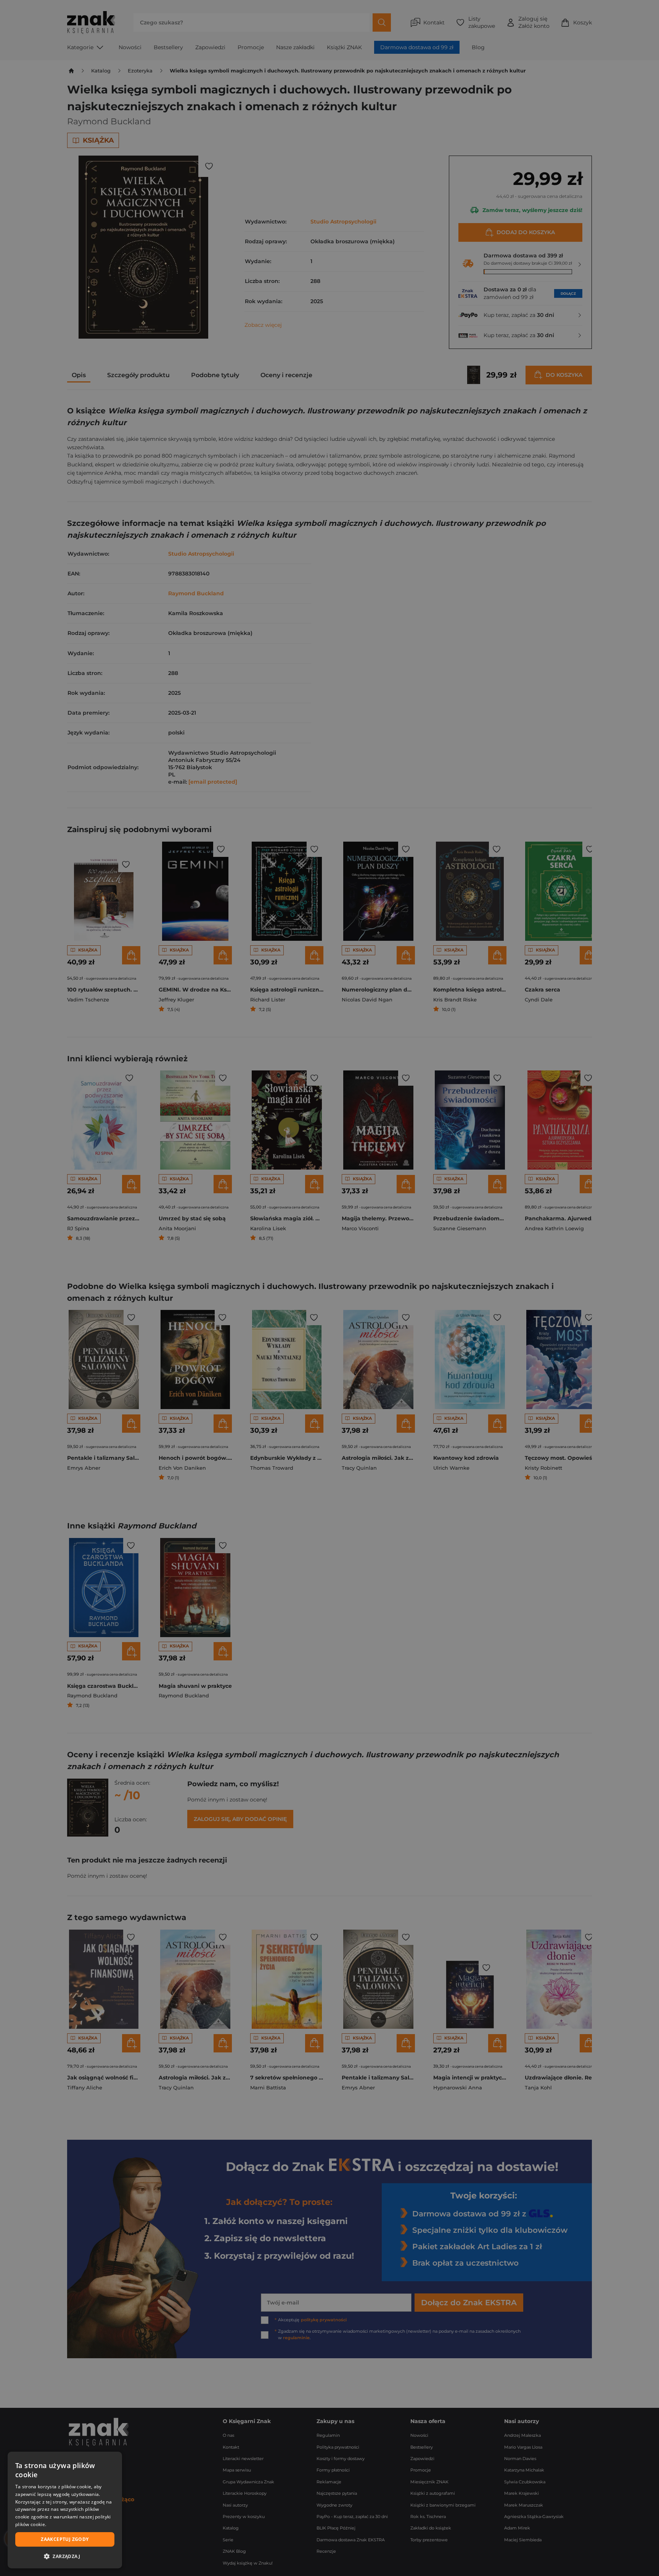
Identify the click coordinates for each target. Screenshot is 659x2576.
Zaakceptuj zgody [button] (65, 2539)
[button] (65, 2556)
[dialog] (65, 2510)
